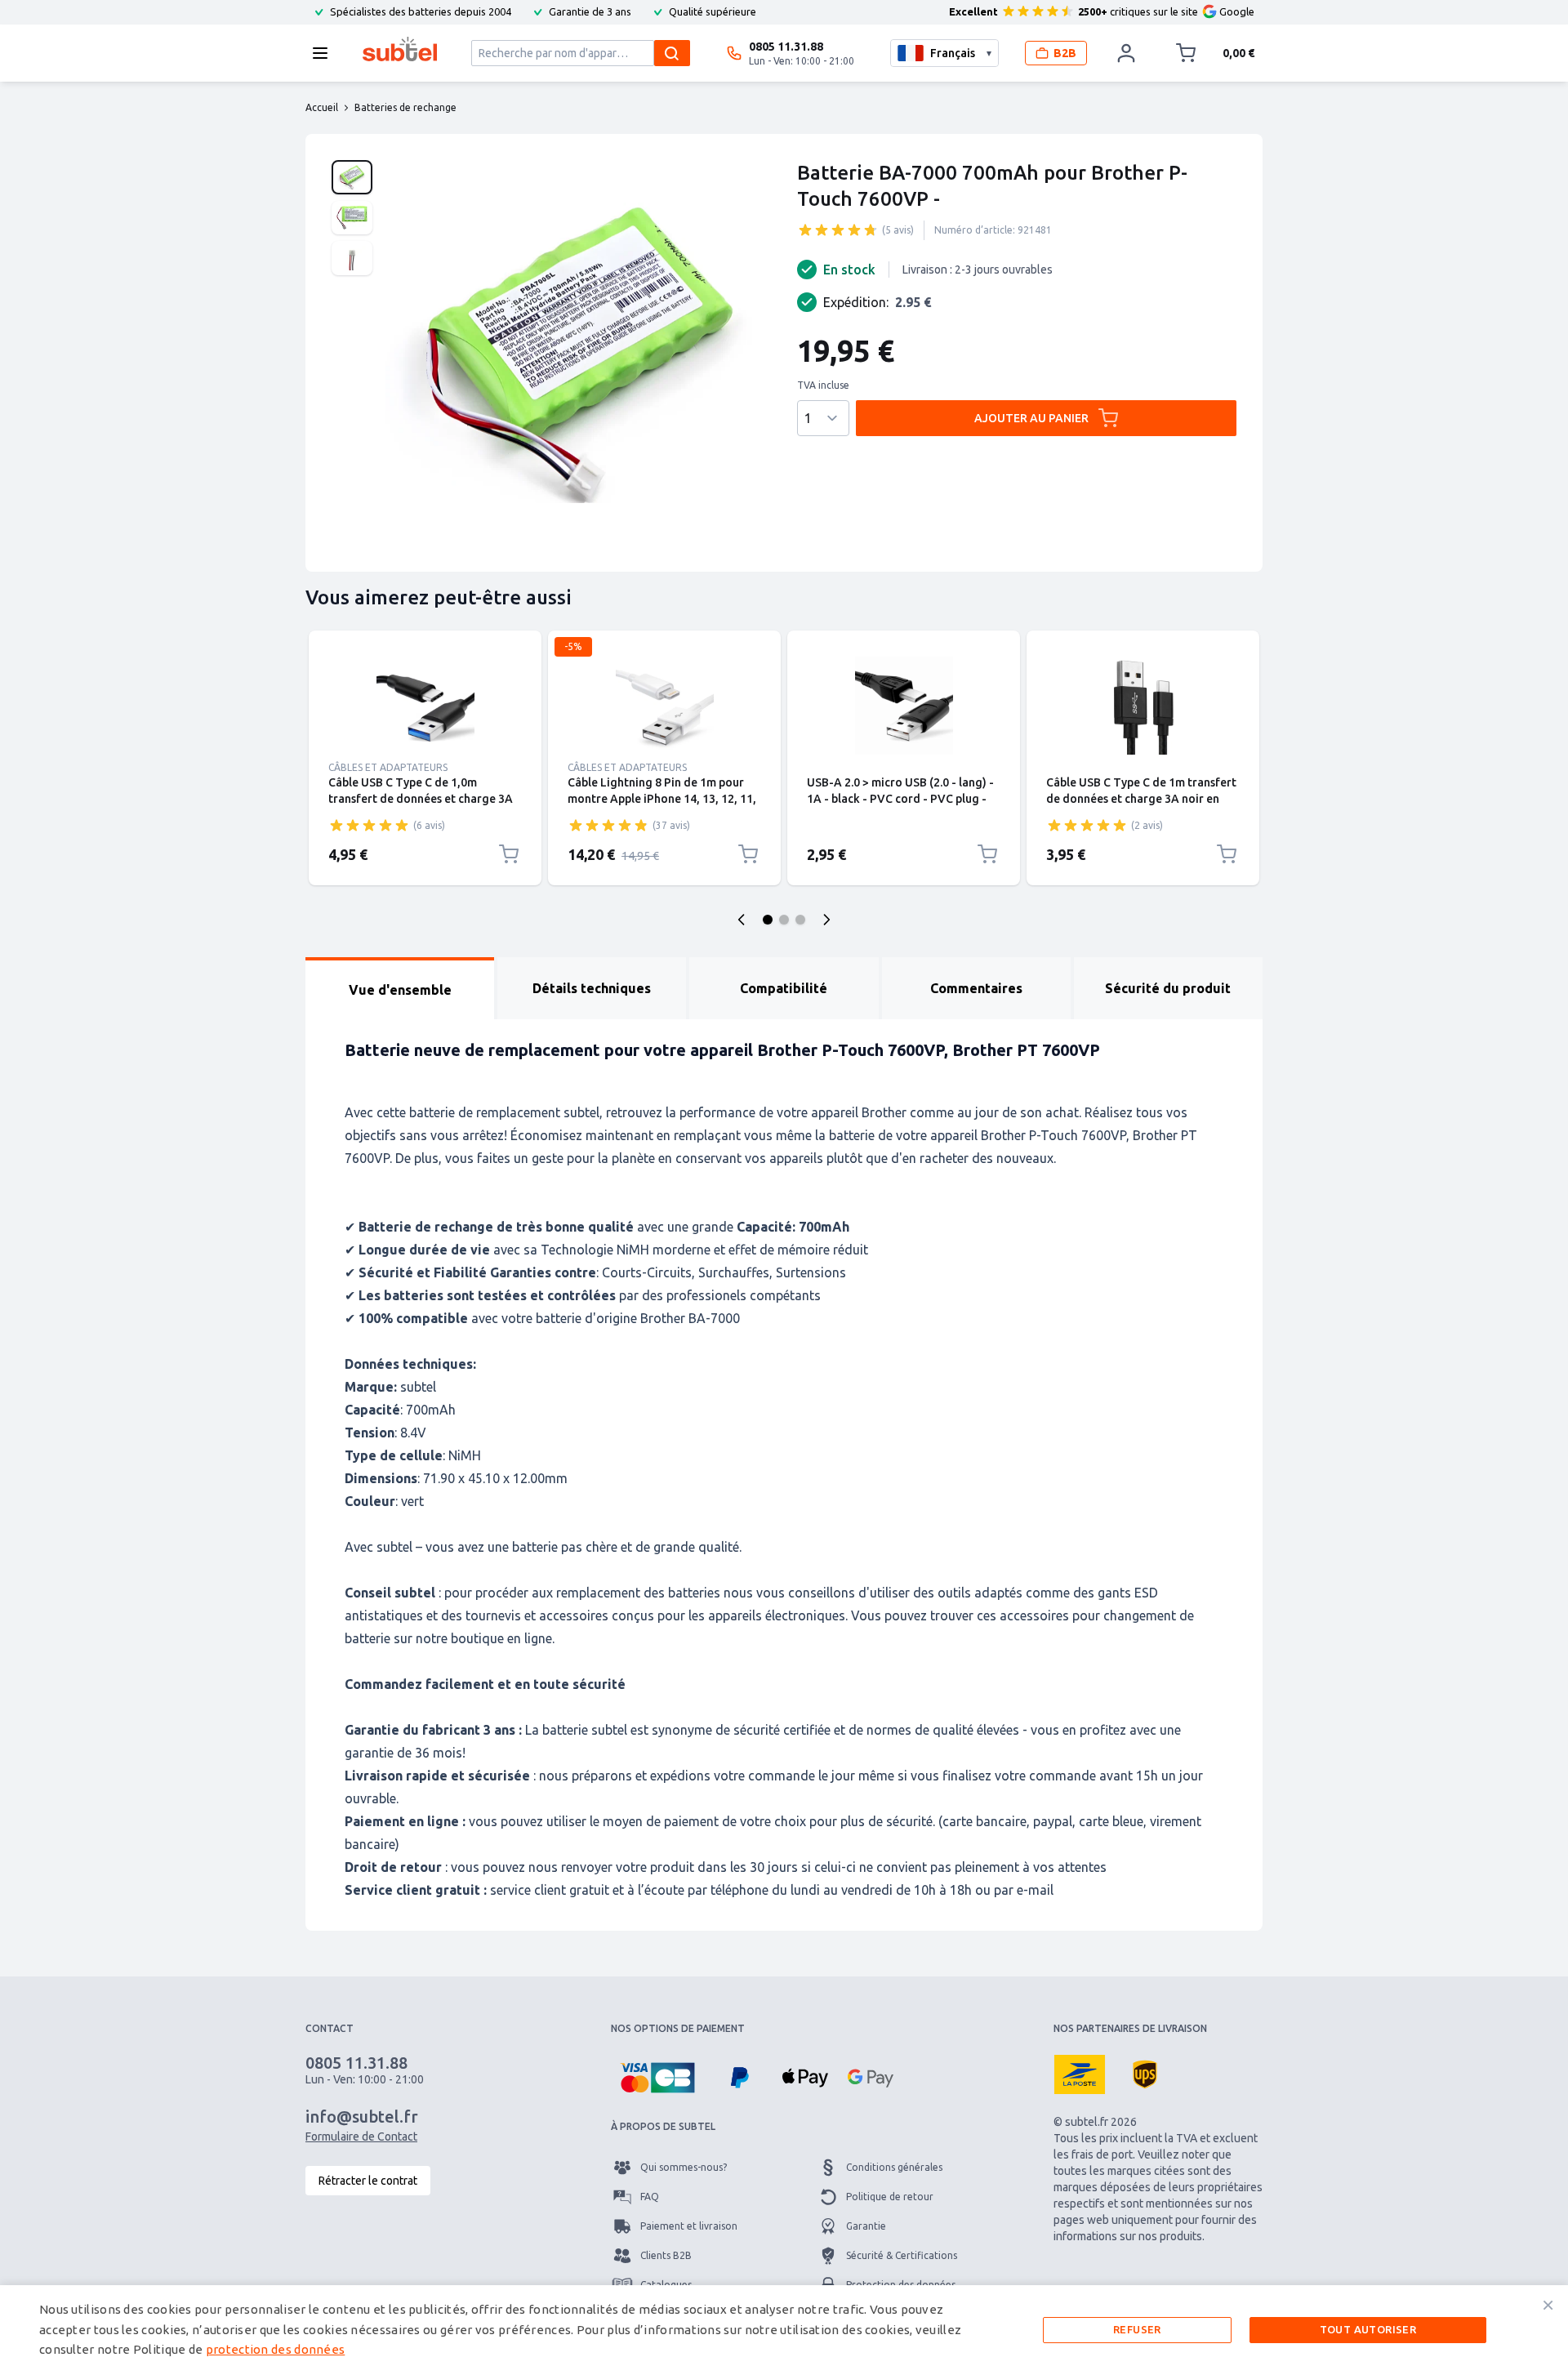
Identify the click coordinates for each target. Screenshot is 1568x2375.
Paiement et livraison (689, 2226)
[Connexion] (1126, 53)
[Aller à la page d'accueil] (400, 49)
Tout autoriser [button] (1368, 2329)
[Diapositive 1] (768, 920)
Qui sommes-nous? (684, 2167)
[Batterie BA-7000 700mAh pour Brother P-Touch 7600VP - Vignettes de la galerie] (352, 218)
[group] (838, 229)
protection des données (276, 2349)
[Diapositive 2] (784, 920)
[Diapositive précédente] (742, 920)
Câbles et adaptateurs (388, 767)
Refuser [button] (1137, 2329)
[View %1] (352, 177)
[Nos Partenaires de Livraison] (1080, 2074)
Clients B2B (666, 2255)
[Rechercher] (672, 53)
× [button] (1548, 2305)
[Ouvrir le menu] (325, 53)
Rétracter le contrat (368, 2181)
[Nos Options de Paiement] (657, 2078)
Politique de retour (890, 2197)
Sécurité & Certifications (902, 2255)
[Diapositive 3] (800, 920)
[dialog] (784, 2330)
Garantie (866, 2226)
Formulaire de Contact (361, 2137)
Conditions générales (894, 2167)
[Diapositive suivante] (826, 920)
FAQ (650, 2197)
